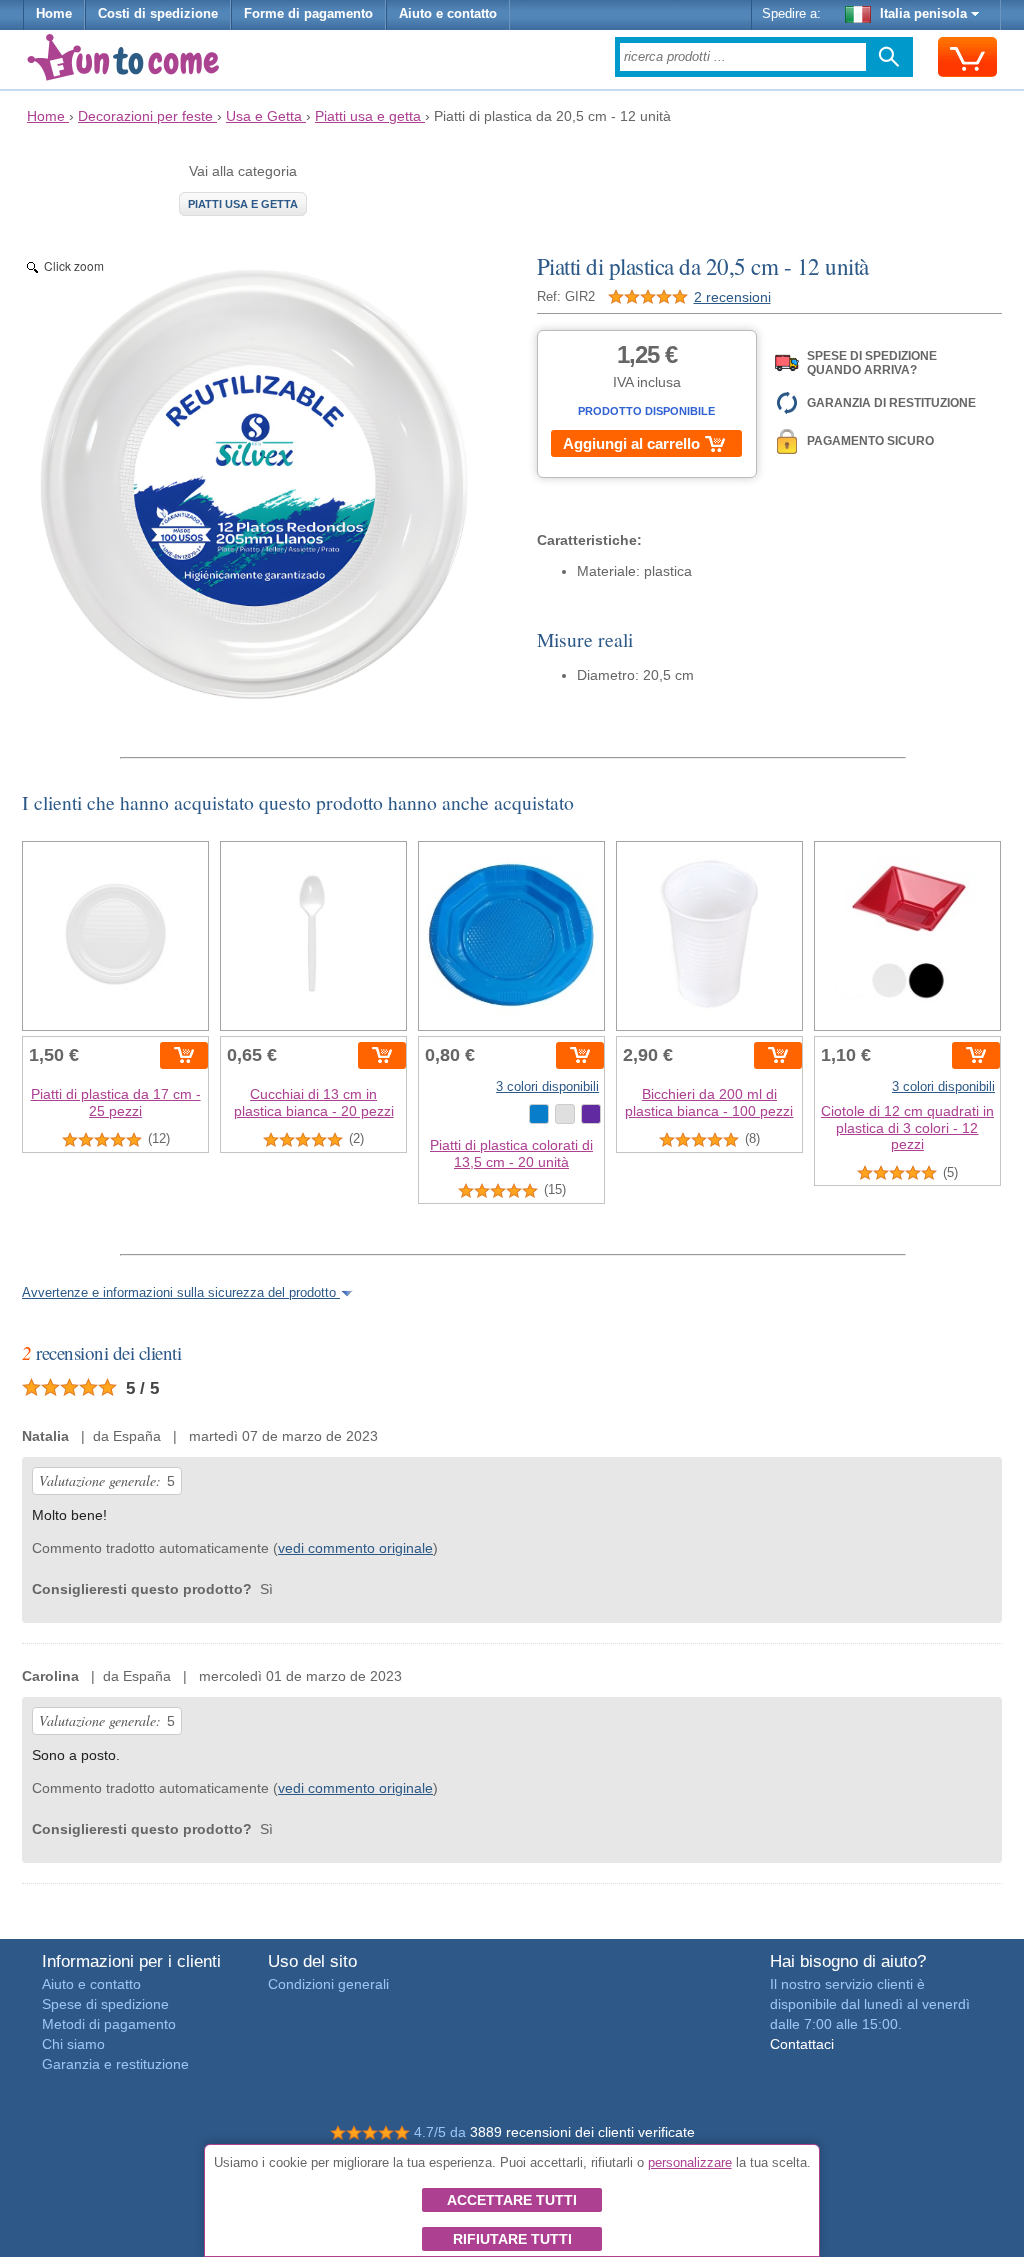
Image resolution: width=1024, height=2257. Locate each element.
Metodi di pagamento (109, 2024)
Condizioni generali (328, 1984)
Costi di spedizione (158, 14)
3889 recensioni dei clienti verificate (582, 2132)
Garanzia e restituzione (115, 2064)
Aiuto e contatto (448, 14)
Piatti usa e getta (243, 204)
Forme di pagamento (308, 14)
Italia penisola (923, 14)
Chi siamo (73, 2044)
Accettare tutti (512, 2200)
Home (54, 14)
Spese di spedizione (105, 2004)
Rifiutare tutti (512, 2239)
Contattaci (802, 2044)
